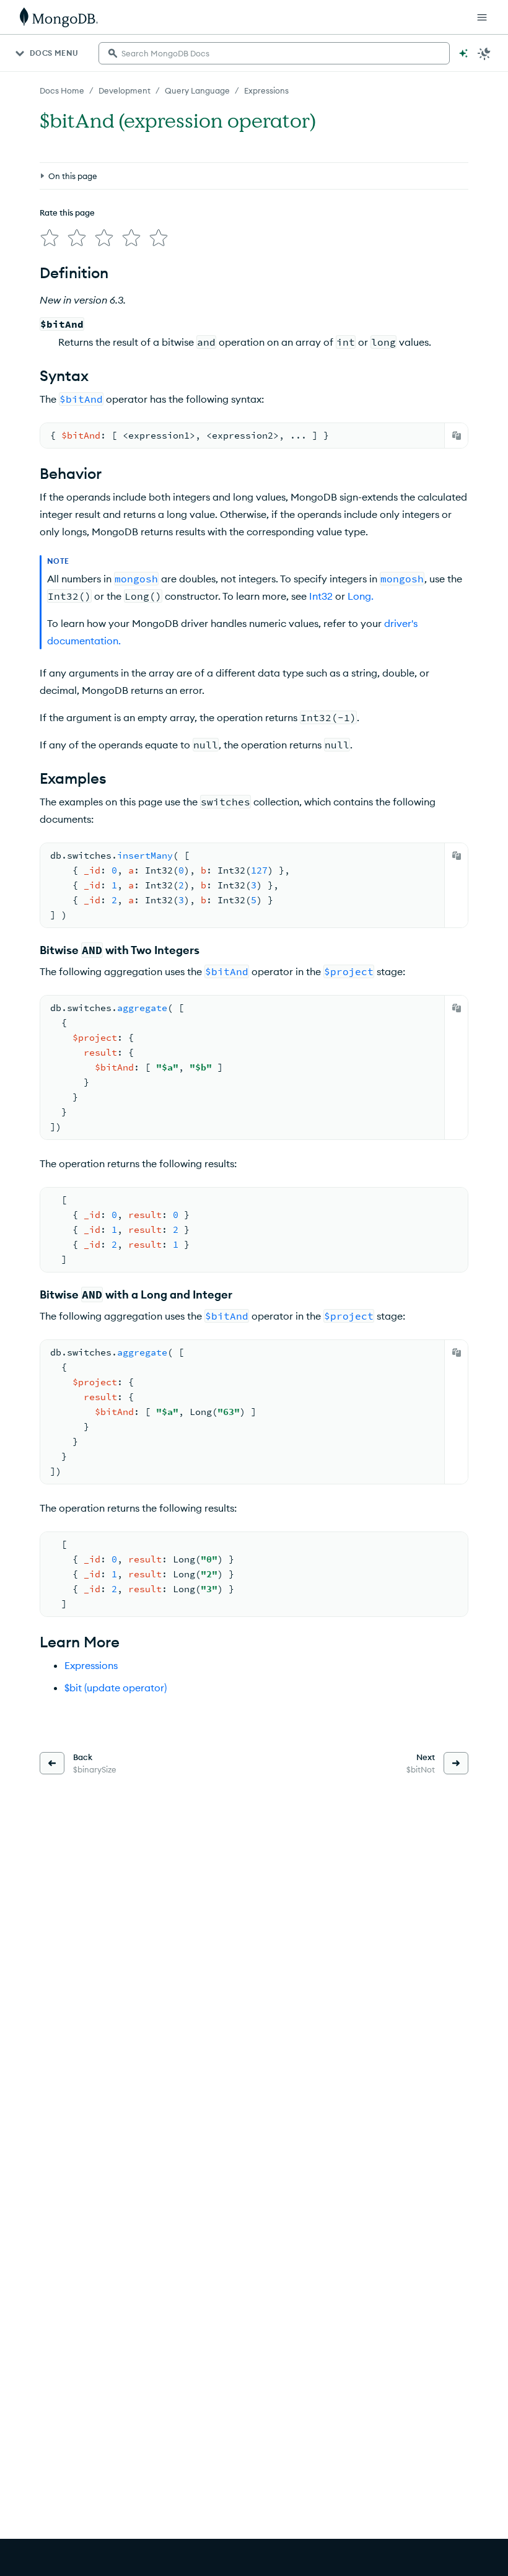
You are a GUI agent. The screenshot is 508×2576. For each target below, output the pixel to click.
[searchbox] (274, 53)
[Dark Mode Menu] (484, 53)
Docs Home (62, 90)
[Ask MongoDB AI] (463, 53)
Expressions (266, 90)
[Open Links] (482, 17)
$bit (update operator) (116, 1688)
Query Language (197, 90)
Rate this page (67, 212)
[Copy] (457, 436)
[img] (50, 238)
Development (125, 90)
